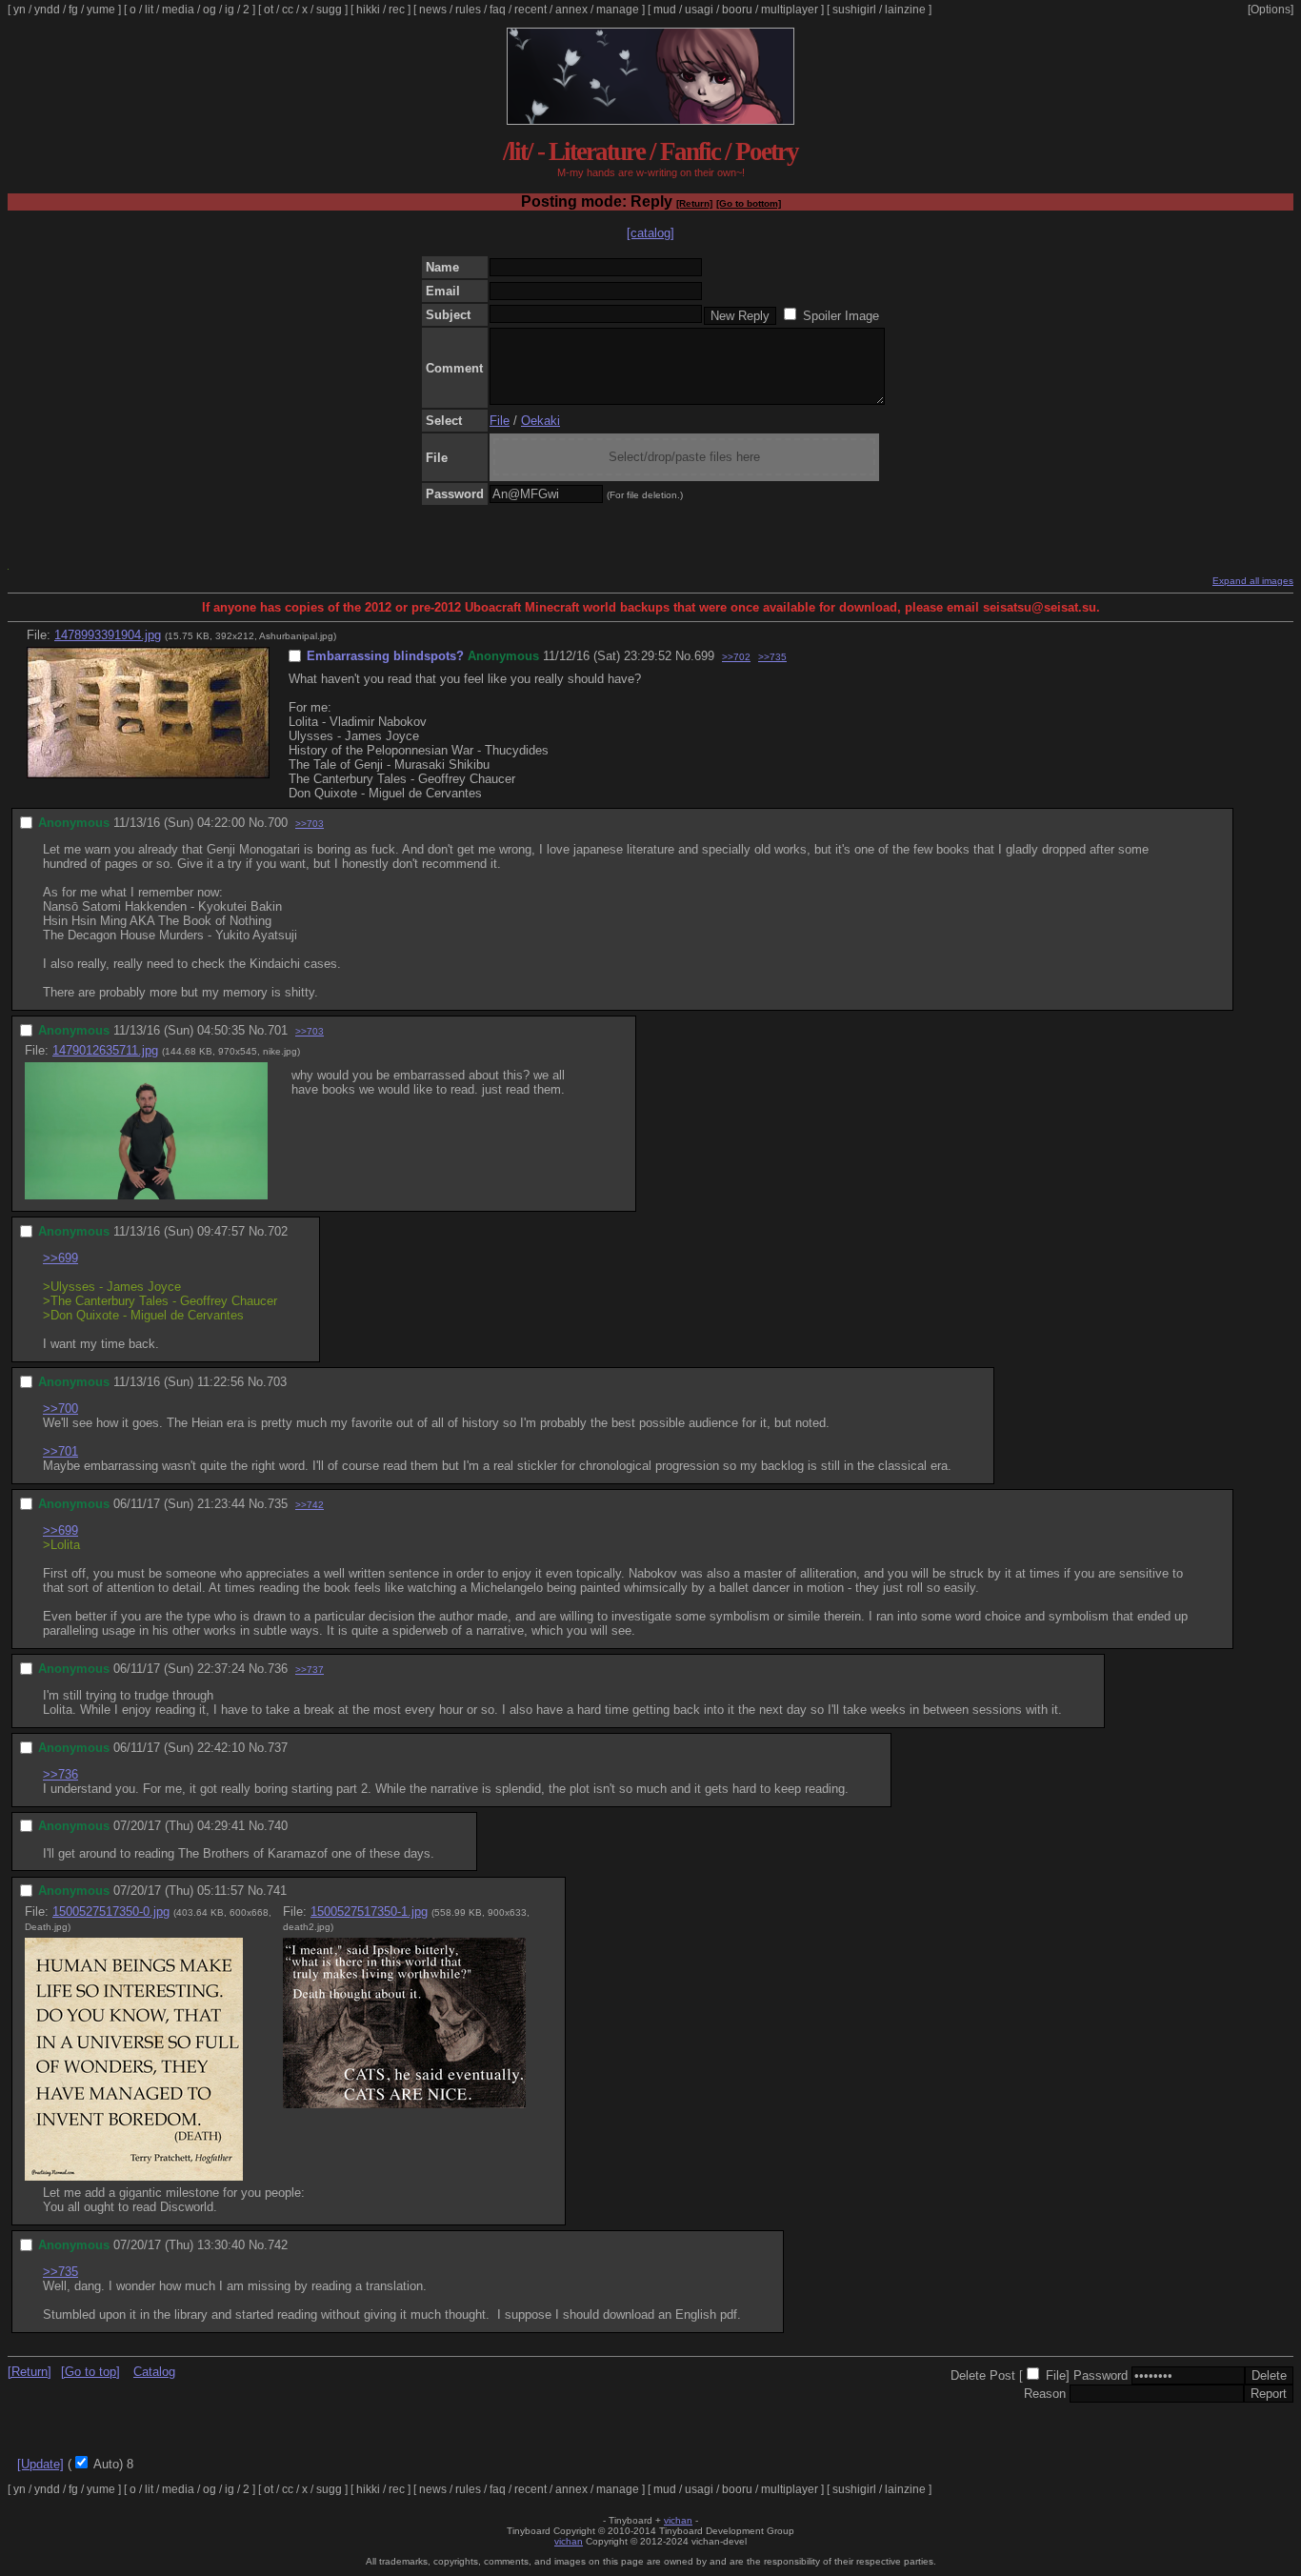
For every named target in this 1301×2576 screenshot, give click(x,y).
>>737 (310, 1670)
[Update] (40, 2464)
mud (665, 10)
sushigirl (854, 10)
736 (278, 1669)
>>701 (60, 1451)
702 (278, 1231)
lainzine (905, 10)
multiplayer (790, 10)
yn (20, 10)
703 (277, 1382)
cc (288, 10)
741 (277, 1891)
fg (73, 10)
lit (149, 10)
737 (278, 1748)
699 (704, 656)
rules (468, 10)
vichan (678, 2520)
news (433, 10)
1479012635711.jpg (105, 1050)
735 (278, 1504)
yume (101, 10)
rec (397, 10)
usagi (699, 10)
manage (618, 10)
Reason (1045, 2394)
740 (278, 1826)
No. (685, 656)
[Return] (694, 203)
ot (269, 10)
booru (737, 10)
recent (530, 10)
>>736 (60, 1774)
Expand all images (1253, 581)
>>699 (60, 1258)
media (178, 10)
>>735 (772, 657)
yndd (47, 10)
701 (278, 1030)
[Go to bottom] (749, 203)
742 (278, 2245)
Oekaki (540, 421)
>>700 (60, 1409)
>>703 (310, 824)
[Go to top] (90, 2372)
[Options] (1271, 10)
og (210, 10)
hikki (368, 10)
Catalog (154, 2372)
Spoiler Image (841, 316)
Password (1101, 2375)
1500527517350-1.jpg (369, 1912)
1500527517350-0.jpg (111, 1912)
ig (230, 10)
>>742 (310, 1505)
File (500, 421)
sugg (329, 10)
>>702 (736, 657)
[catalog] (650, 233)
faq (498, 10)
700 (278, 823)
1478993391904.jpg (108, 635)
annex (571, 10)
